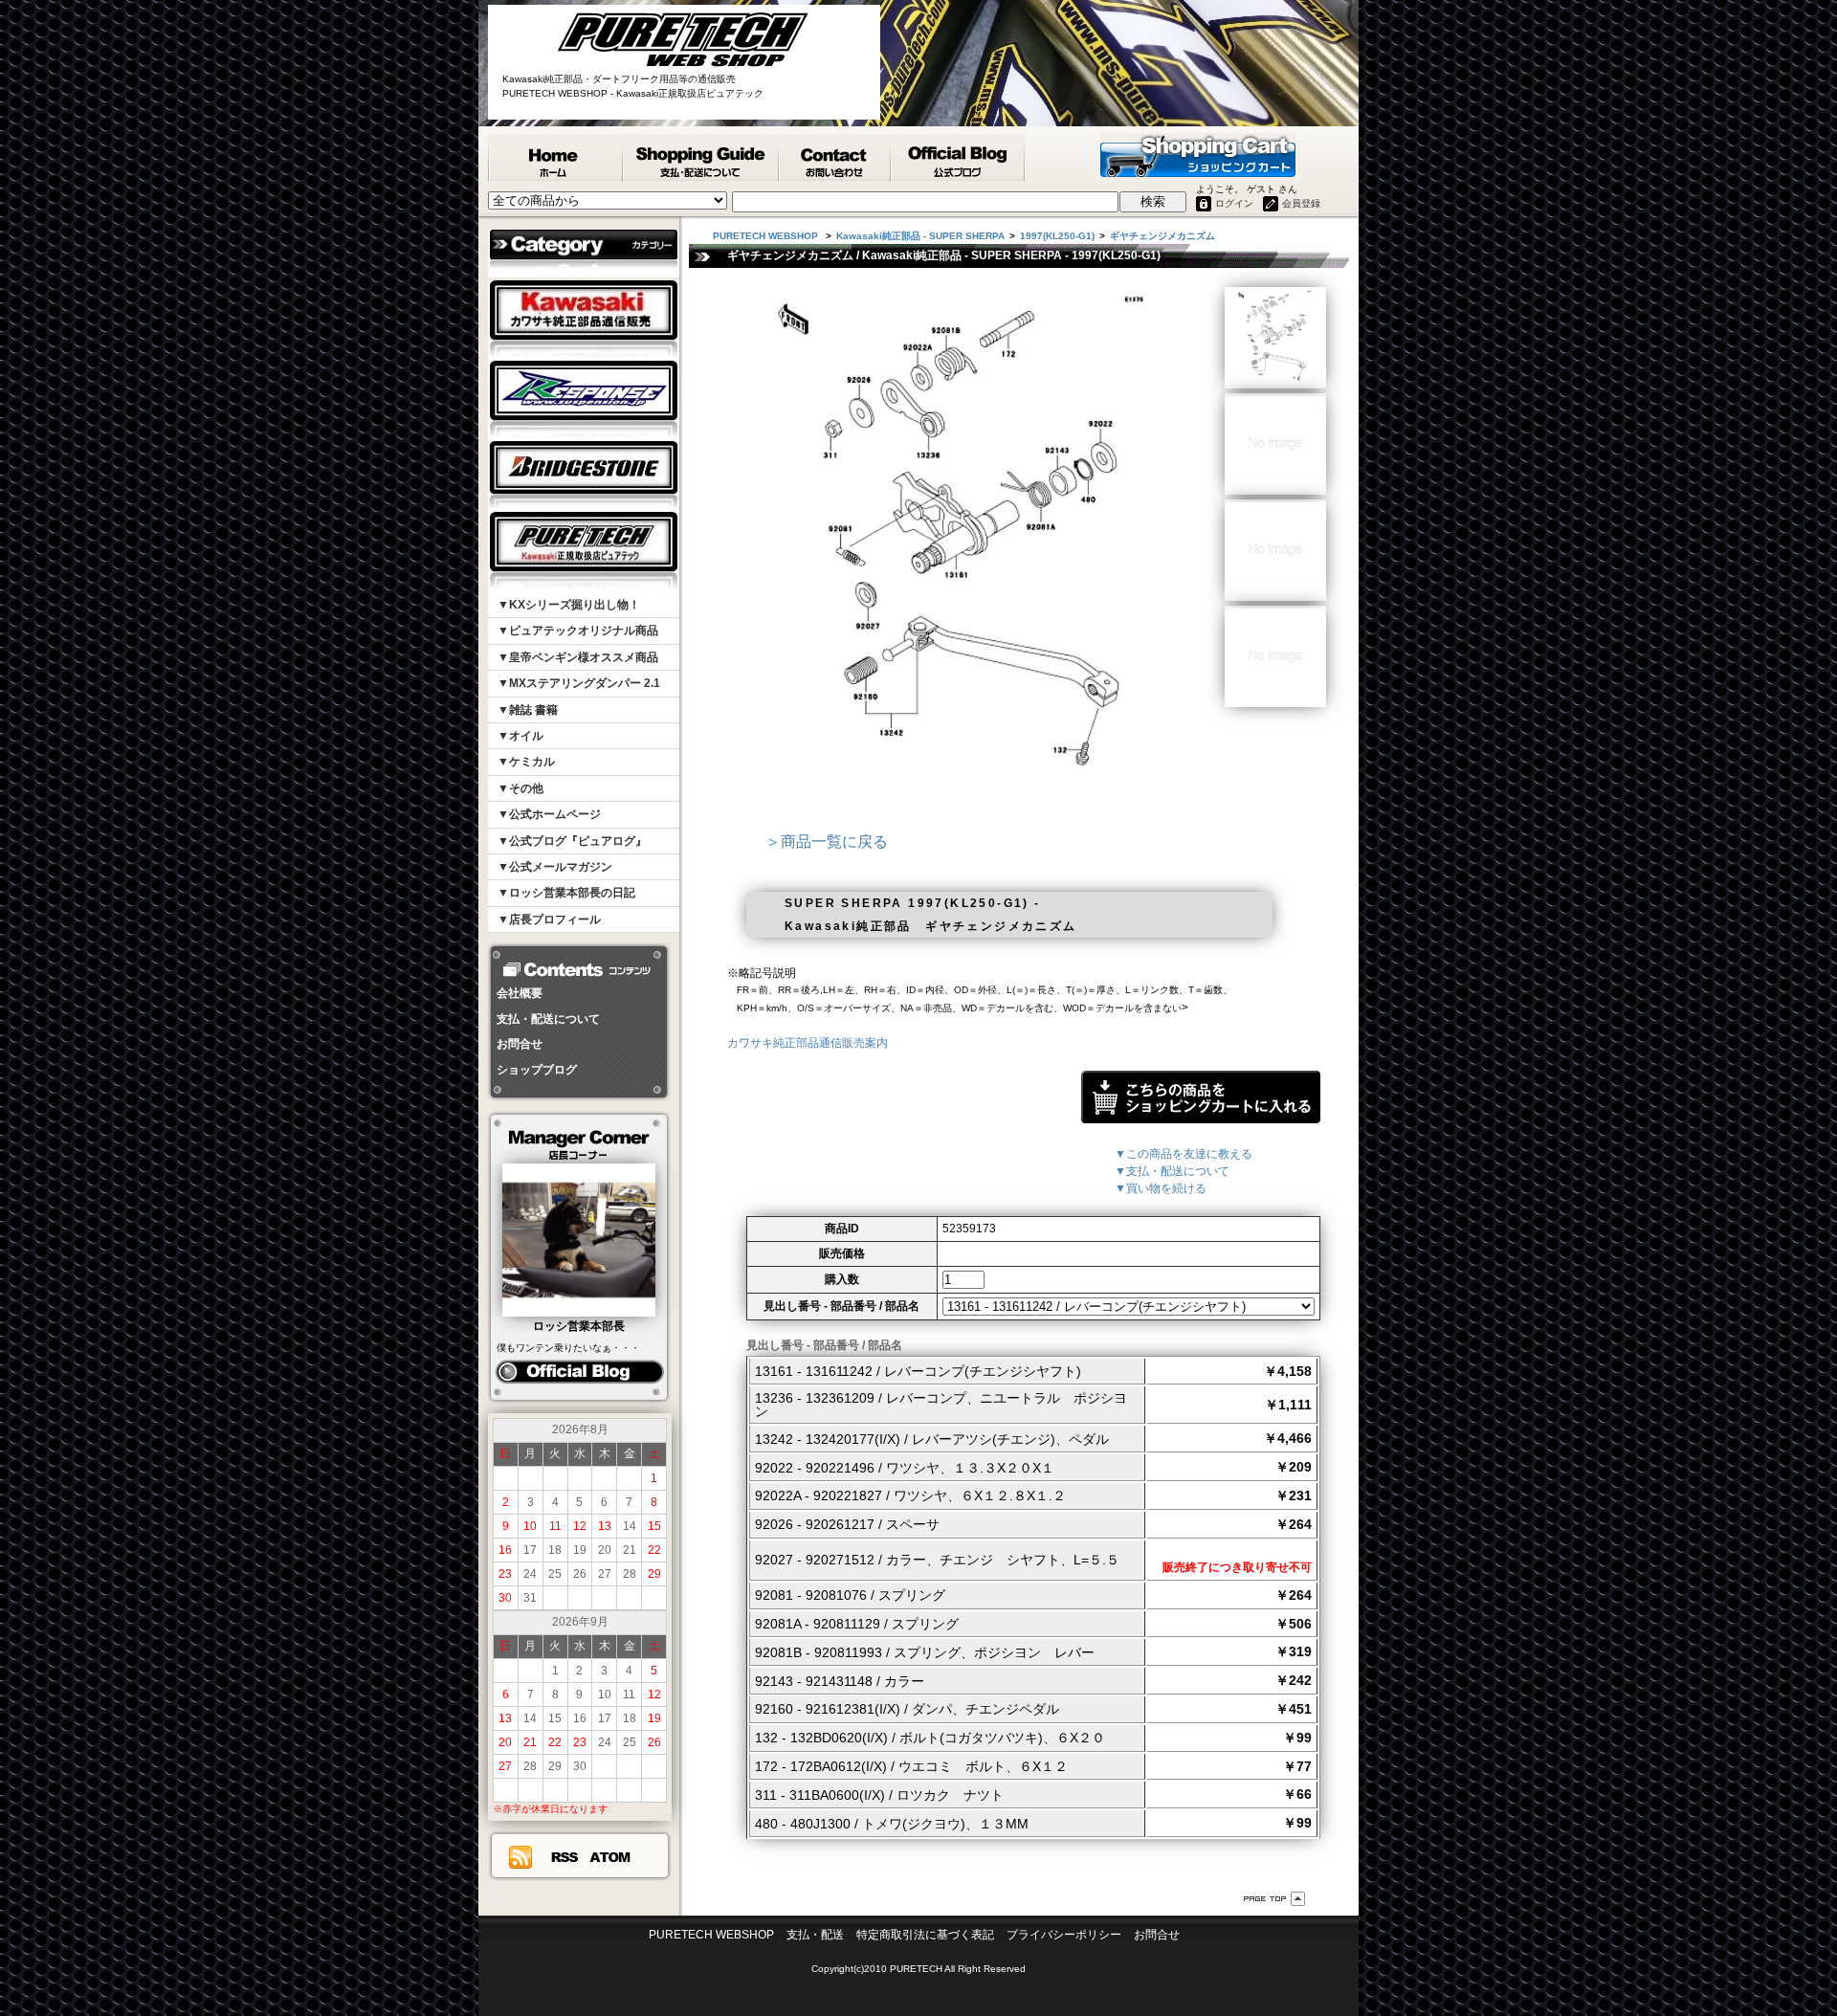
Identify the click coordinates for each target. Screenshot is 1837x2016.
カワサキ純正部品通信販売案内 (808, 1043)
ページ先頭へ (1274, 1899)
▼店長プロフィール (549, 919)
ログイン (1234, 203)
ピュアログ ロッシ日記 (579, 1372)
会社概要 (520, 993)
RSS (564, 1857)
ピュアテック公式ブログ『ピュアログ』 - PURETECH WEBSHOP (959, 158)
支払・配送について (548, 1019)
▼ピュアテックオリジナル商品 (578, 631)
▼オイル (520, 736)
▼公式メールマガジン (555, 867)
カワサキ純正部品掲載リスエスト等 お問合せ (836, 158)
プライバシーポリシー (1064, 1935)
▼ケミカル (526, 762)
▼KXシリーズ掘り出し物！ (569, 605)
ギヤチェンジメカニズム (1162, 236)
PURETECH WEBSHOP (556, 158)
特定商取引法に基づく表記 (925, 1935)
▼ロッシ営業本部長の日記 (566, 893)
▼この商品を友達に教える (1184, 1154)
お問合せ (520, 1044)
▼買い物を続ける (1161, 1188)
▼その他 (520, 788)
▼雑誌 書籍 (528, 710)
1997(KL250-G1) (1057, 236)
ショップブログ (537, 1070)
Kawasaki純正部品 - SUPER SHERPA (920, 236)
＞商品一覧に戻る (827, 842)
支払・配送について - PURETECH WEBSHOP (702, 158)
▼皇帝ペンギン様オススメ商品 (578, 657)
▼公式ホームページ (549, 814)
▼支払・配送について (1172, 1171)
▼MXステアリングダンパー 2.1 (579, 683)
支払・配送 (815, 1935)
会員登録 (1301, 203)
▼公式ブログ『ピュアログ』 (572, 841)
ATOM (610, 1857)
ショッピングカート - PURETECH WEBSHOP (1198, 155)
